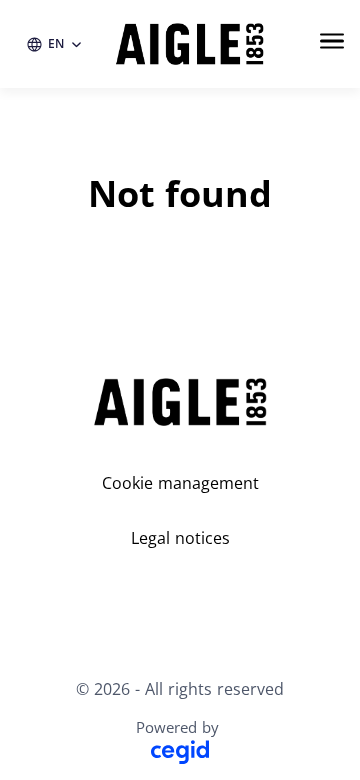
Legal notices (180, 538)
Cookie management (180, 483)
